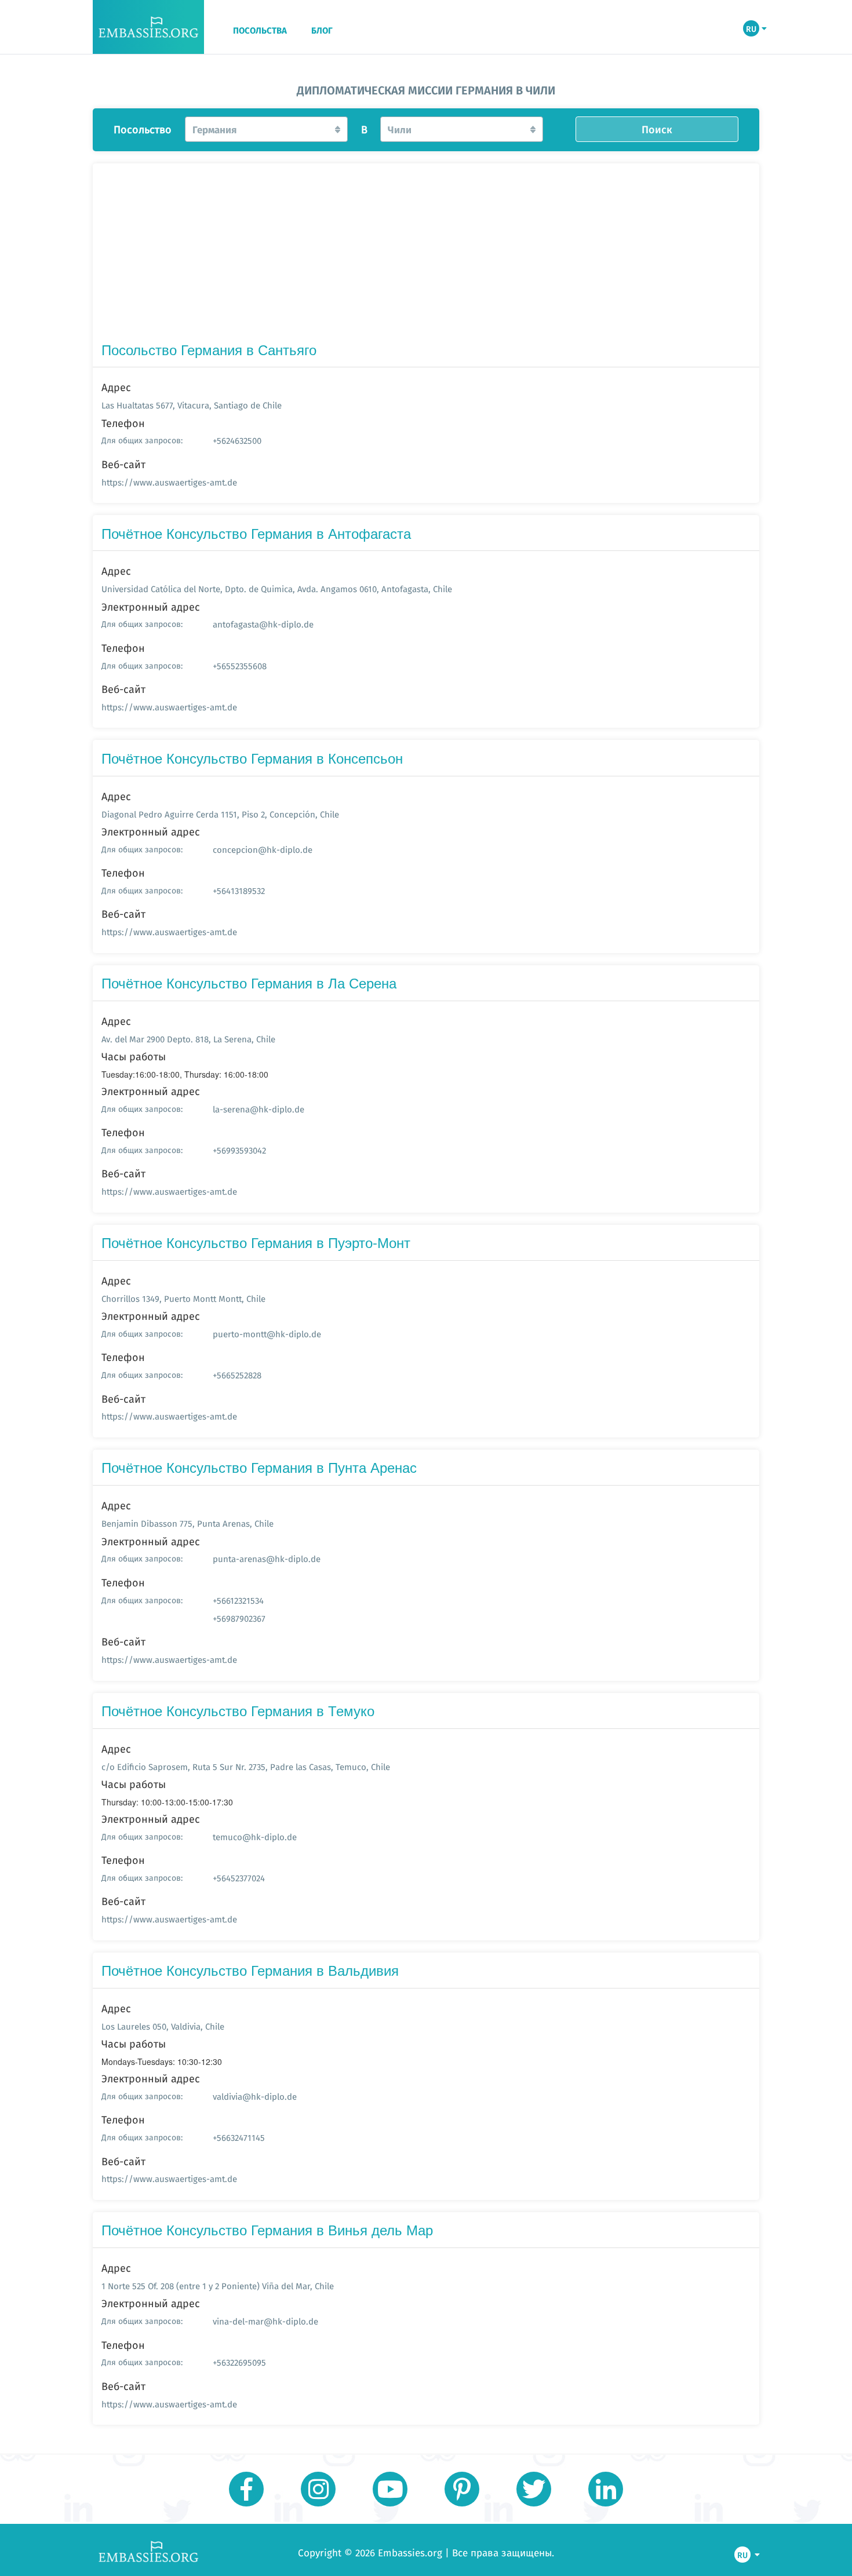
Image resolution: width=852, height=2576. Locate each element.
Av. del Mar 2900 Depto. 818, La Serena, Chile (188, 1039)
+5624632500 (237, 441)
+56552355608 (240, 666)
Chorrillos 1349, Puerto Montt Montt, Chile (183, 1299)
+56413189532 (239, 891)
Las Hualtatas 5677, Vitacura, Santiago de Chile (192, 405)
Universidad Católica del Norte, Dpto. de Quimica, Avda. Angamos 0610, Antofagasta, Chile (277, 589)
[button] (266, 129)
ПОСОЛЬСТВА (260, 31)
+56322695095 (239, 2362)
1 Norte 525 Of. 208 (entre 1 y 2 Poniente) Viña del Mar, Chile (218, 2286)
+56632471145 (239, 2138)
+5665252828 (237, 1375)
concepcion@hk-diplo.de (263, 850)
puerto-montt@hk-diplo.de (267, 1334)
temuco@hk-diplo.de (255, 1837)
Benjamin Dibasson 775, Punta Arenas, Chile (187, 1524)
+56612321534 (238, 1601)
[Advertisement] (426, 255)
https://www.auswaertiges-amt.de (169, 482)
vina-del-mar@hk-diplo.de (265, 2321)
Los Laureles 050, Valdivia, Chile (163, 2026)
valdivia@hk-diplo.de (255, 2097)
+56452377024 (239, 1878)
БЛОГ (322, 31)
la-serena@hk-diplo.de (258, 1109)
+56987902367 (239, 1619)
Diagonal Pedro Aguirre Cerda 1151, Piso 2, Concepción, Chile (220, 814)
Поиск (657, 129)
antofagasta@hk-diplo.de (263, 624)
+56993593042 (239, 1150)
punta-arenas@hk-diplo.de (267, 1559)
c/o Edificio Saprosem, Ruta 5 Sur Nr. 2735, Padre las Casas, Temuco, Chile (246, 1767)
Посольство (143, 130)
